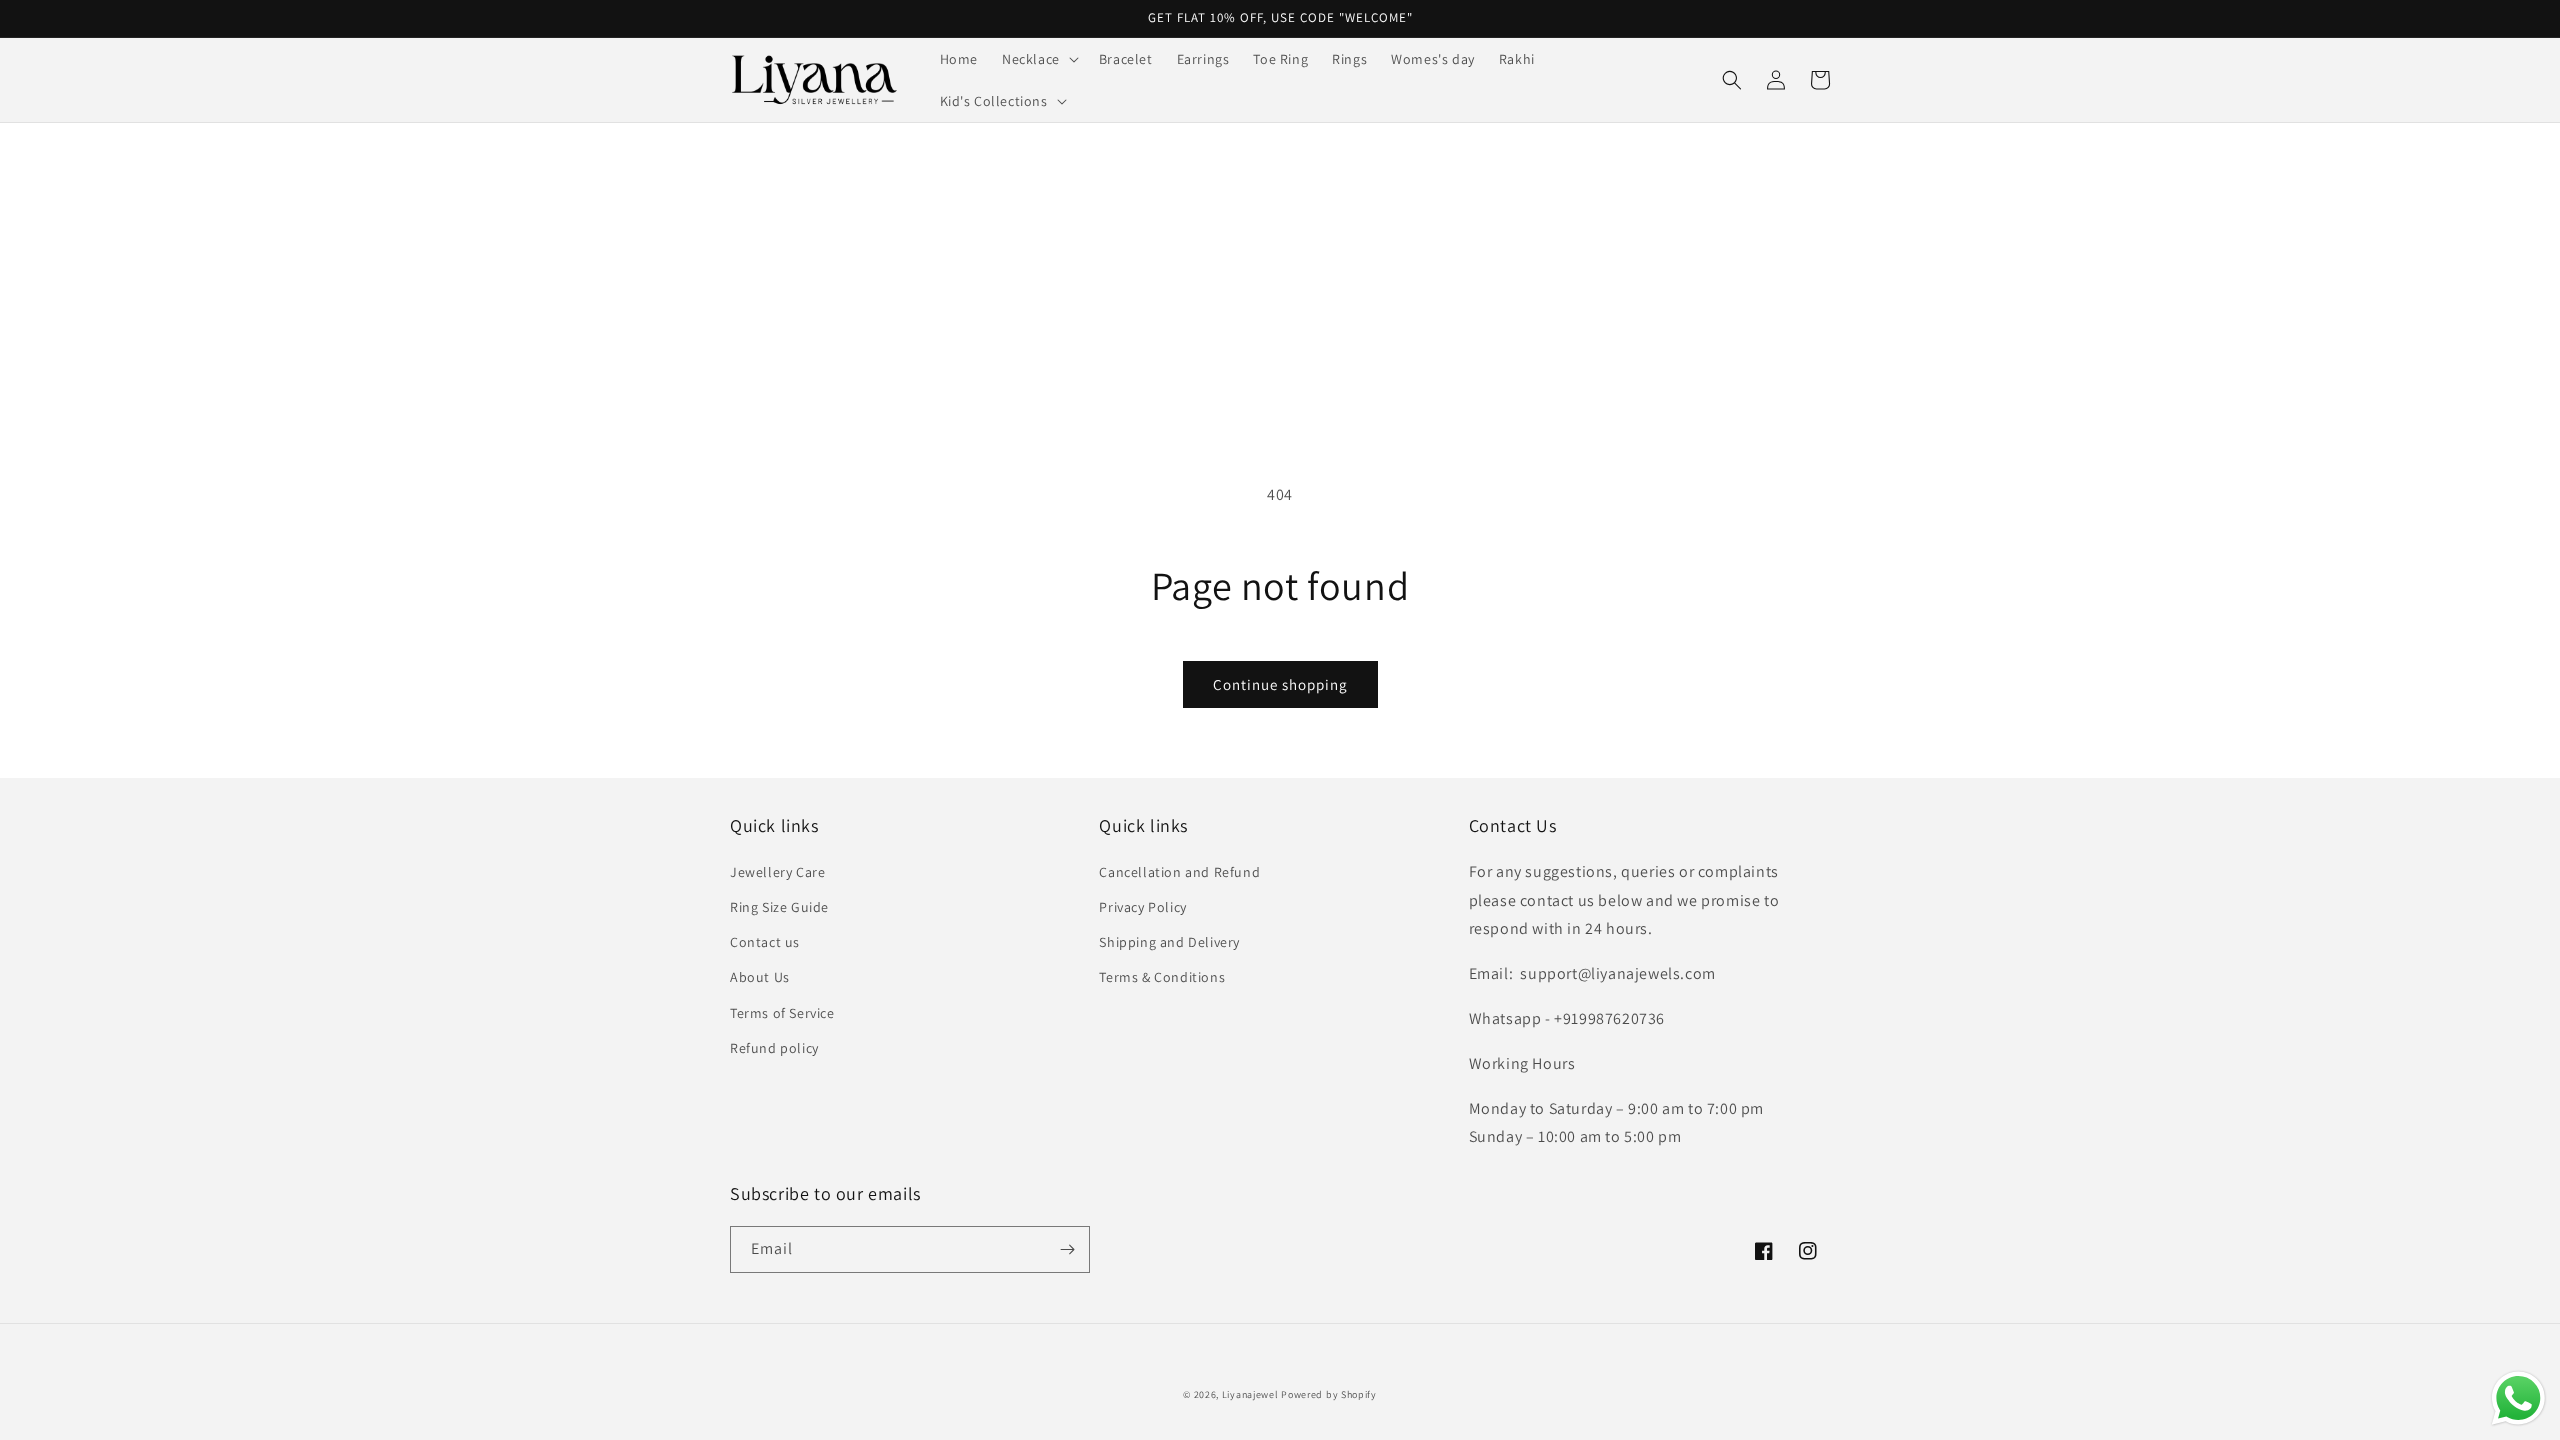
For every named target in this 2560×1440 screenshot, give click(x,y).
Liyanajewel (1250, 1394)
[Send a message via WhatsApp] (2518, 1398)
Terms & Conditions (1162, 977)
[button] (1038, 59)
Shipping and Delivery (1169, 942)
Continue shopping (1280, 684)
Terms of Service (782, 1013)
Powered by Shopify (1329, 1394)
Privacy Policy (1142, 907)
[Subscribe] (1067, 1249)
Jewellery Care (777, 872)
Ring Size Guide (779, 907)
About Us (760, 977)
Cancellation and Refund (1179, 872)
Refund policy (774, 1048)
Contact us (765, 942)
